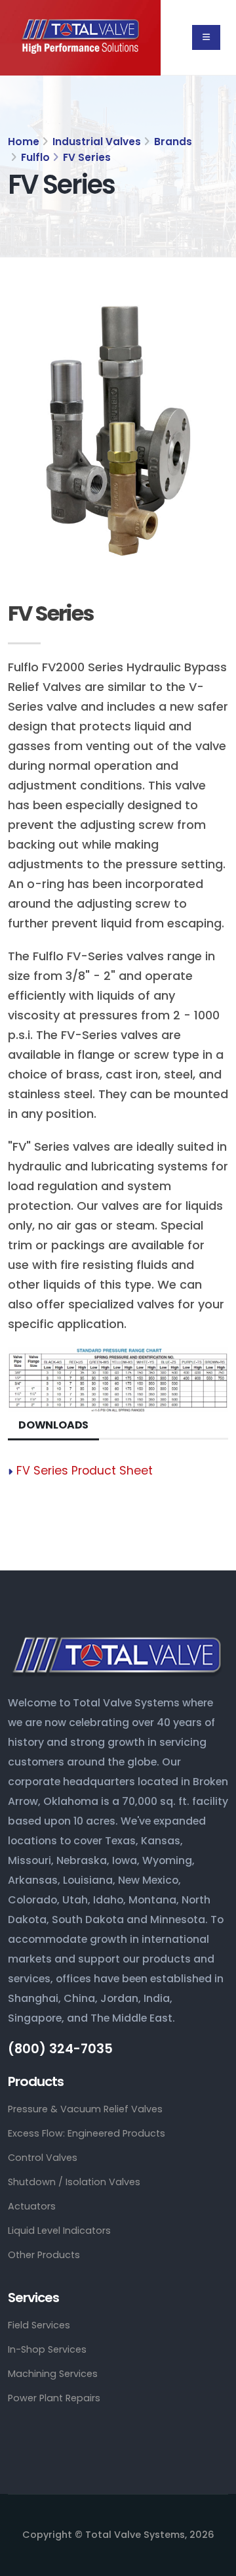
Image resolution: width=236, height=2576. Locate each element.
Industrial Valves (97, 142)
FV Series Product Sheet (85, 1471)
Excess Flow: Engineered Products (87, 2133)
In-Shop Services (47, 2349)
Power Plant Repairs (54, 2398)
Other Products (44, 2255)
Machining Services (53, 2374)
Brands (173, 142)
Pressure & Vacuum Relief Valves (85, 2109)
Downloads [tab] (53, 1425)
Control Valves (43, 2158)
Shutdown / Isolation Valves (74, 2182)
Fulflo (35, 157)
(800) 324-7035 (60, 2049)
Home (24, 142)
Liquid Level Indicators (59, 2231)
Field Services (39, 2325)
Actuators (32, 2206)
